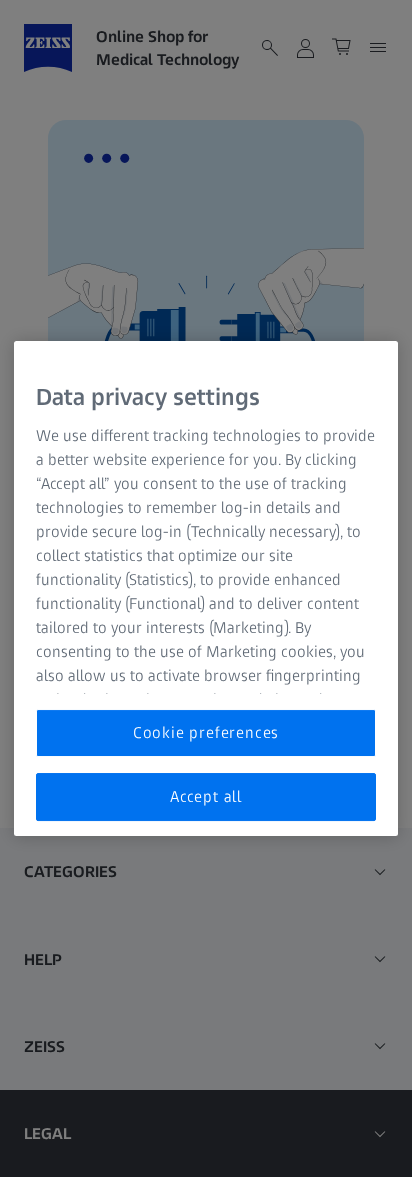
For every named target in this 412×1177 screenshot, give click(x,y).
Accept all (206, 796)
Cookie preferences (206, 732)
